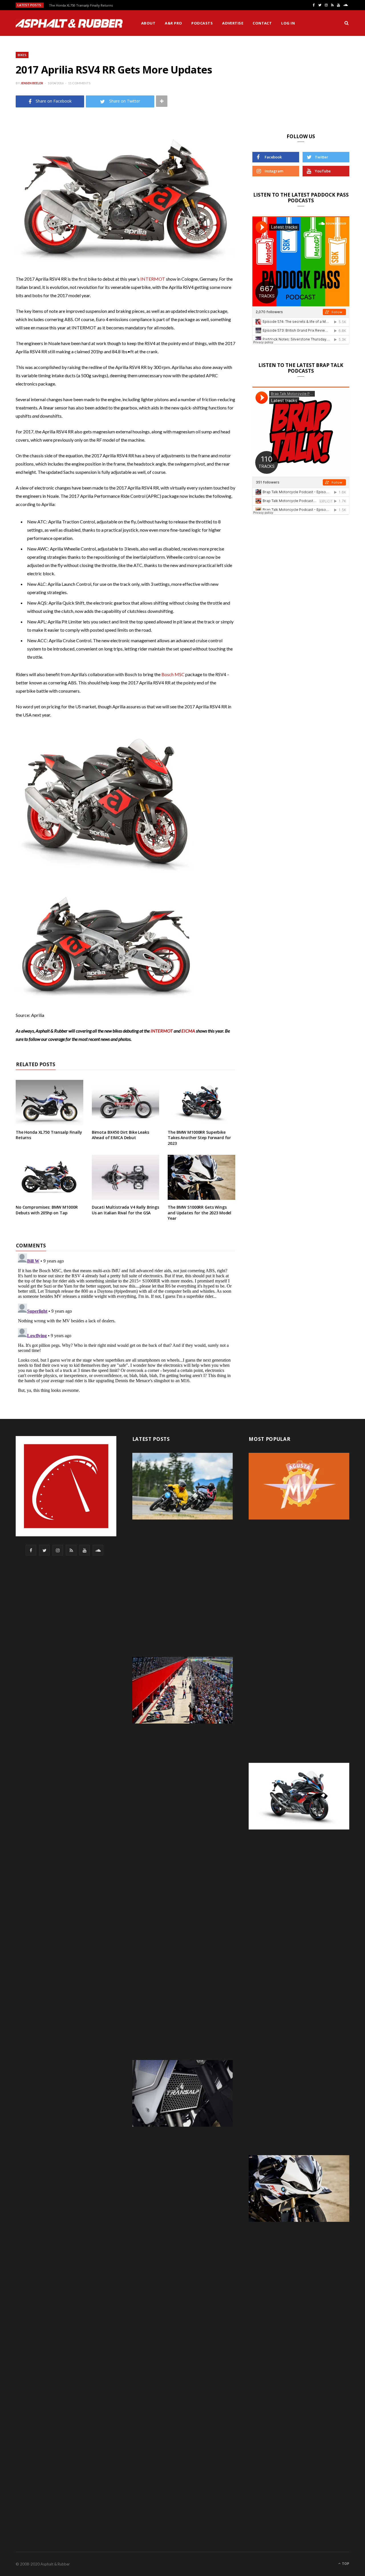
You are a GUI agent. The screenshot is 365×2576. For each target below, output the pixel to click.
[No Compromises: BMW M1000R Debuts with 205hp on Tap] (49, 1177)
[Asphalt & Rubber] (69, 23)
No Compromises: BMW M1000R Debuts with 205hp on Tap (47, 1210)
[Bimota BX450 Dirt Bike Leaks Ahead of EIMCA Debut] (126, 1102)
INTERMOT (153, 279)
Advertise (233, 23)
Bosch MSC (173, 674)
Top (345, 2564)
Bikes (22, 55)
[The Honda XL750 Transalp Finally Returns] (49, 1102)
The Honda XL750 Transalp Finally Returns (81, 5)
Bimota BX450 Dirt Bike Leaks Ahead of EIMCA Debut (120, 1135)
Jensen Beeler (32, 83)
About (148, 23)
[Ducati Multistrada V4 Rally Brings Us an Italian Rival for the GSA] (126, 1177)
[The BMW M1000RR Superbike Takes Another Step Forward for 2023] (201, 1102)
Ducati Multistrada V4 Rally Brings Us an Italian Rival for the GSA (125, 1210)
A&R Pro (173, 23)
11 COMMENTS (79, 83)
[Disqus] (125, 1322)
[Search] (346, 23)
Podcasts (202, 23)
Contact (262, 23)
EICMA (188, 1031)
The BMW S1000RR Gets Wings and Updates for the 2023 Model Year (199, 1213)
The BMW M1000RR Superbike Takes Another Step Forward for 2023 (199, 1138)
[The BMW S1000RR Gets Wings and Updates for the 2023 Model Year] (201, 1177)
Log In (288, 23)
